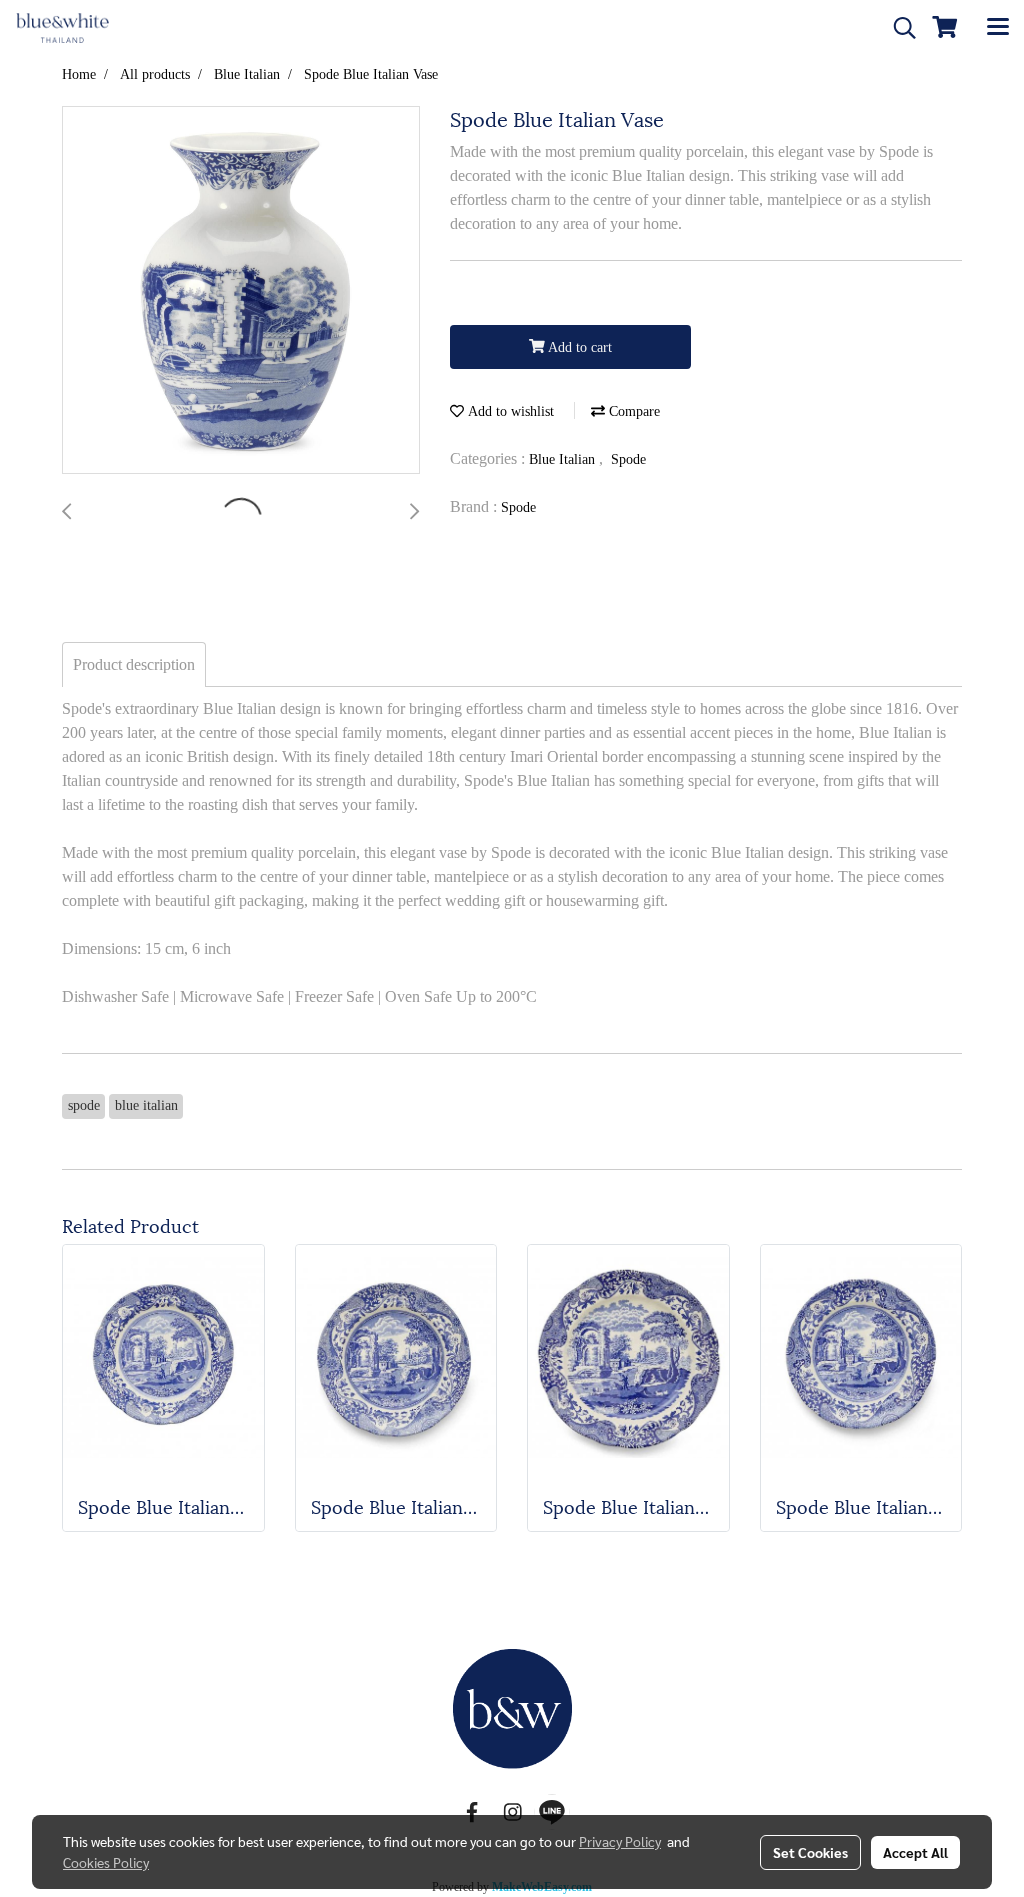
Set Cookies (810, 1852)
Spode (628, 459)
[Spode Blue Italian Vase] (241, 291)
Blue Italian (564, 459)
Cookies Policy (106, 1862)
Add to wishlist (509, 411)
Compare (632, 411)
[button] (898, 28)
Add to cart (578, 347)
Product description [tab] (134, 664)
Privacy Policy (620, 1841)
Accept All (915, 1852)
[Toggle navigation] (998, 28)
